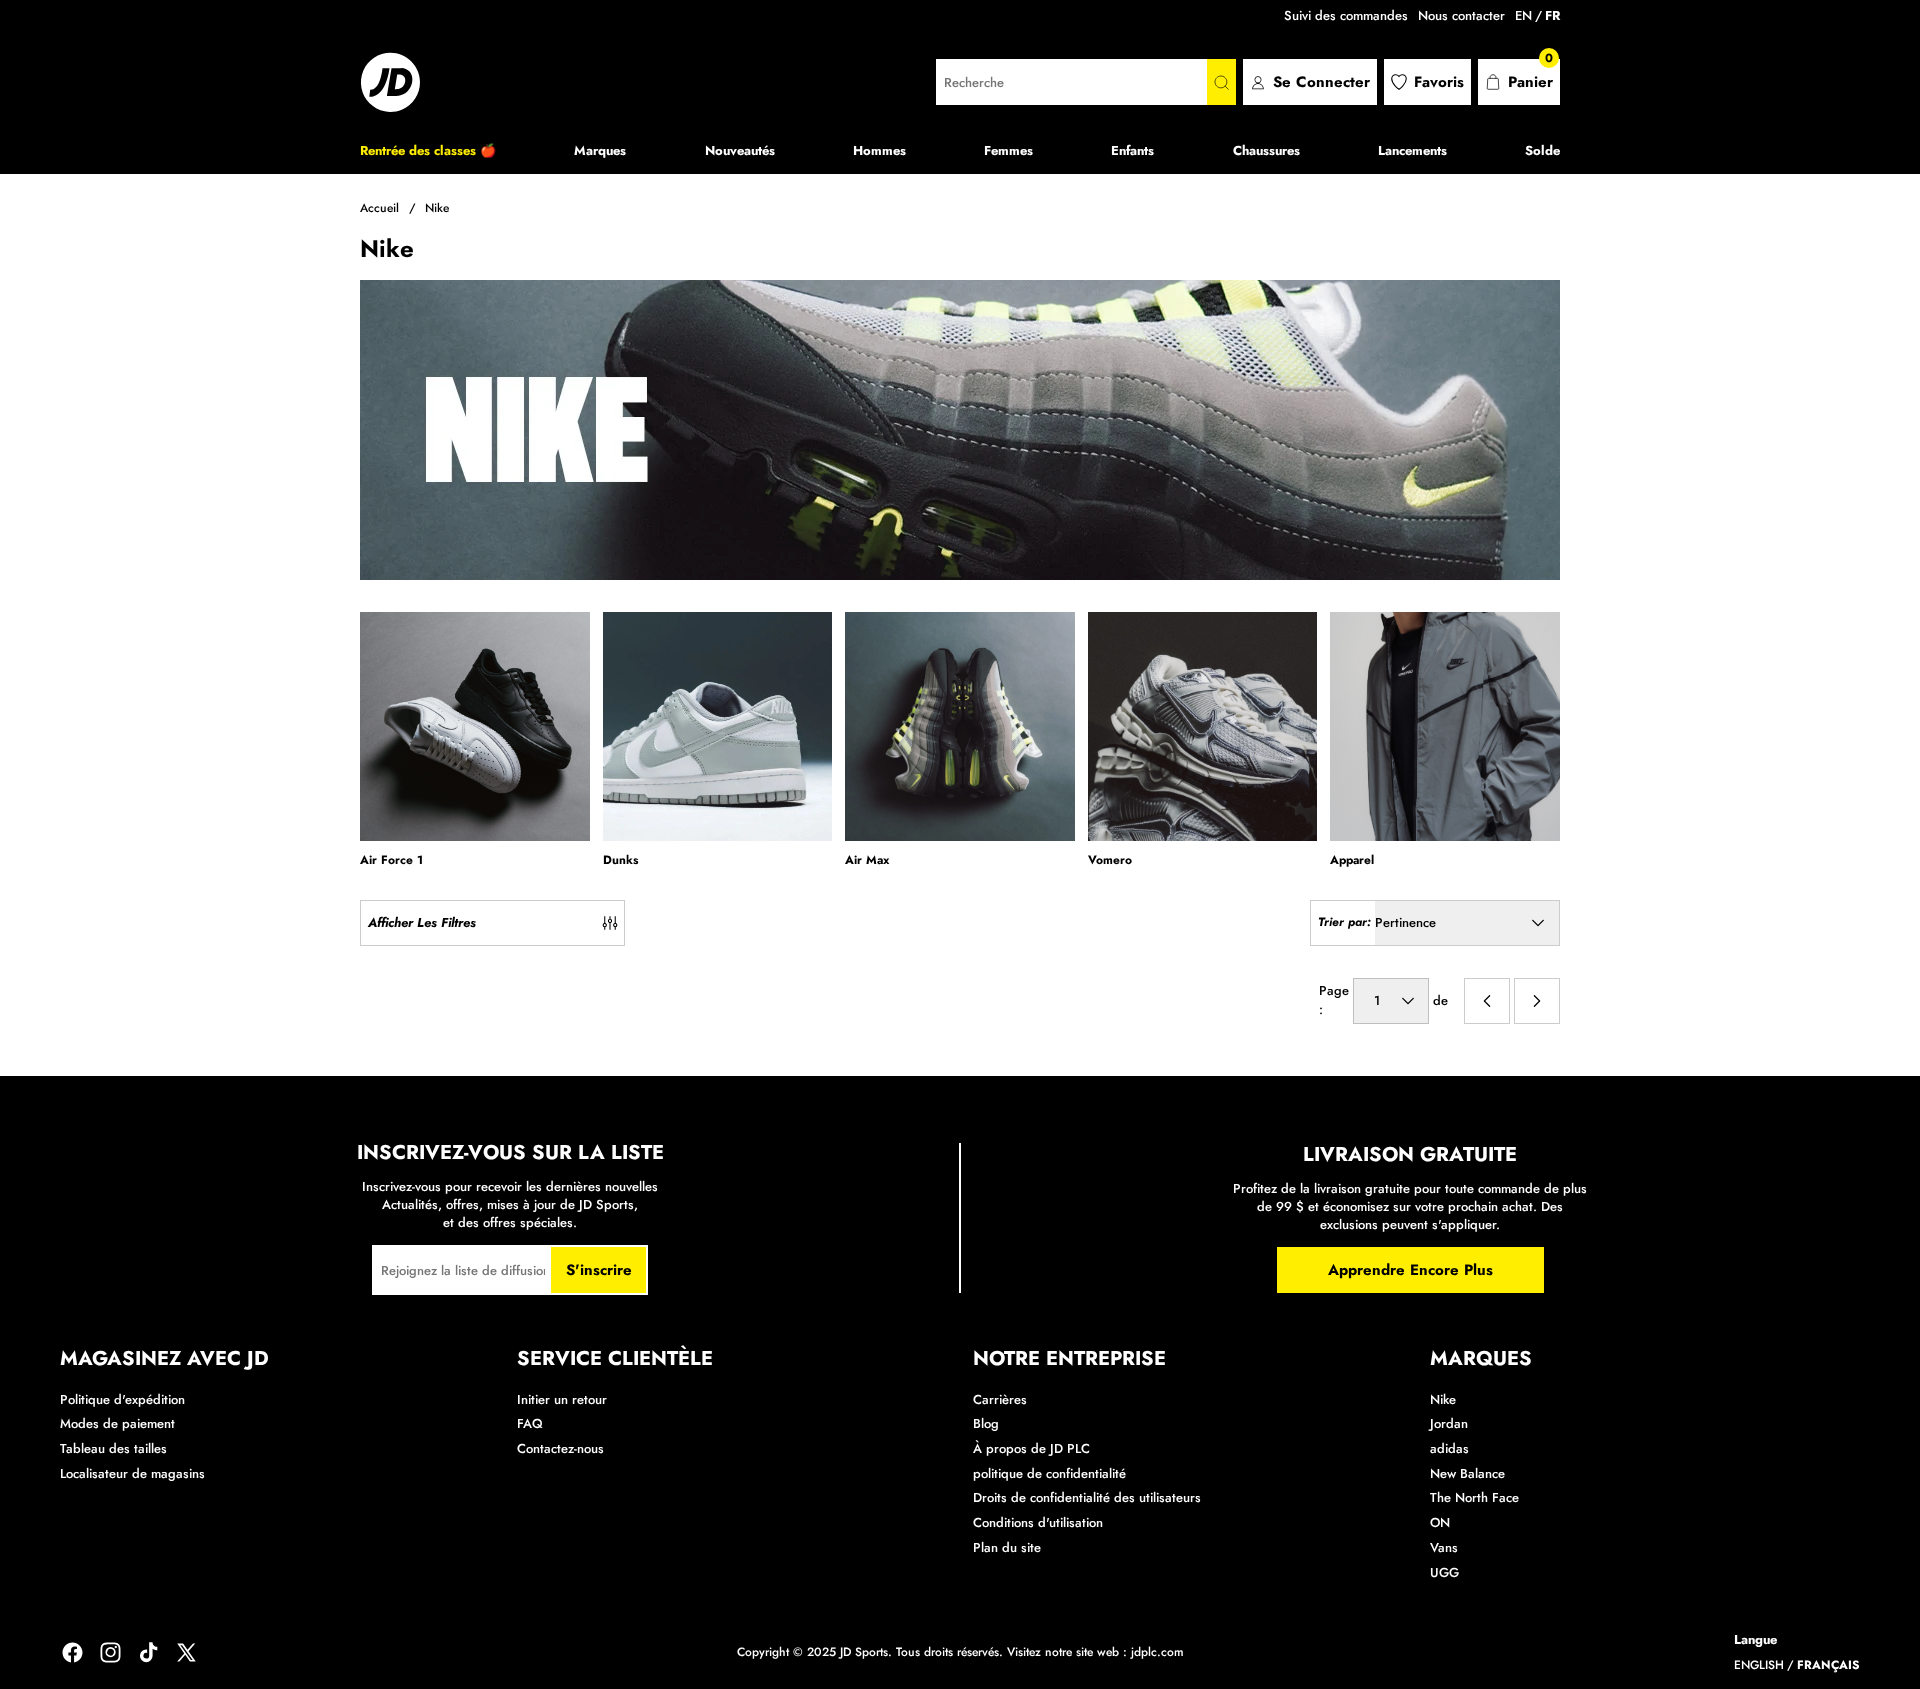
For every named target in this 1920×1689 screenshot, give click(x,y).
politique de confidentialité (1049, 1473)
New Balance (1467, 1473)
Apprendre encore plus (1410, 1270)
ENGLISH (1759, 1665)
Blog (986, 1423)
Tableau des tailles (113, 1448)
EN (1523, 16)
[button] (1519, 82)
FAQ (530, 1423)
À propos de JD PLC (1031, 1448)
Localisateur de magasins (132, 1473)
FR (1552, 16)
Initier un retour (562, 1399)
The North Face (1474, 1497)
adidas (1449, 1448)
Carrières (1000, 1399)
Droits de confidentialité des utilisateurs (1087, 1497)
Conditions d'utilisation (1038, 1522)
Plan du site (1007, 1547)
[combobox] (1071, 82)
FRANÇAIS (1828, 1665)
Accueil (379, 208)
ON (1440, 1522)
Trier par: (1344, 922)
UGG (1444, 1572)
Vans (1444, 1547)
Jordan (1449, 1423)
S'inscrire (599, 1270)
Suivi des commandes (1346, 15)
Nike (437, 208)
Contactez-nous (560, 1448)
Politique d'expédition (122, 1399)
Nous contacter (1461, 15)
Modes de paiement (117, 1423)
